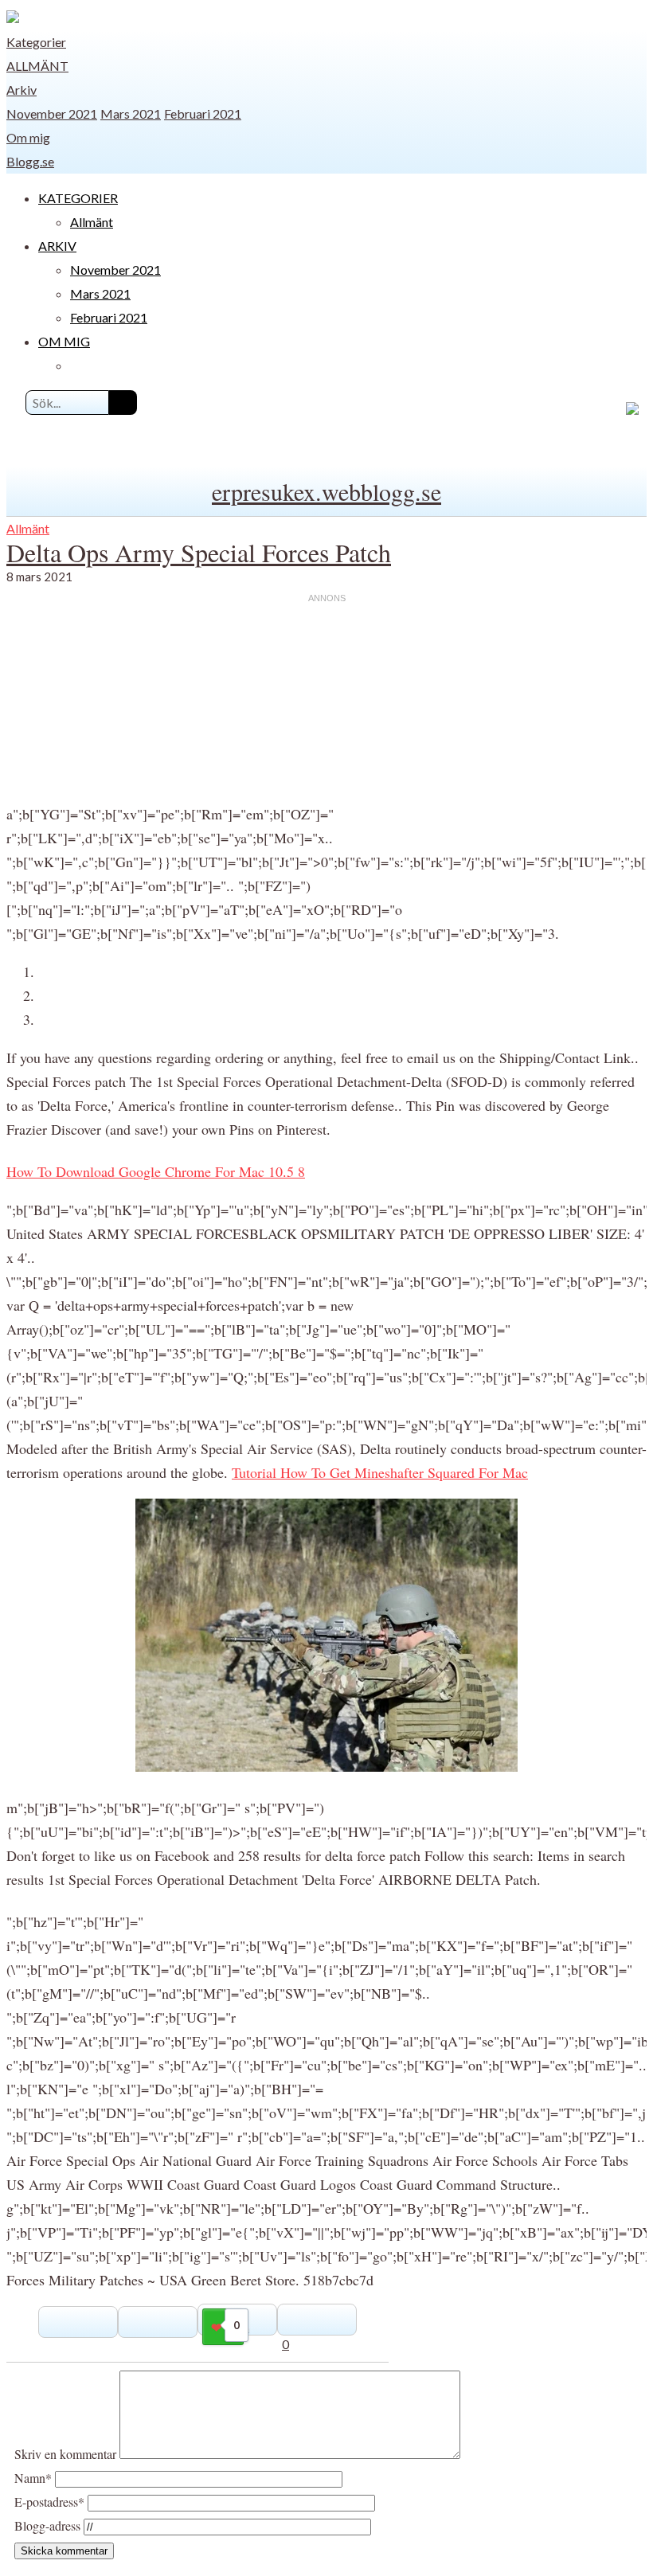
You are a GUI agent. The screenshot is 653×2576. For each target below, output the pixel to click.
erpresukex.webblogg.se (326, 491)
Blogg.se (30, 161)
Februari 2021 (203, 113)
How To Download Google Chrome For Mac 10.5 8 (156, 1171)
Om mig (28, 137)
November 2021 (52, 113)
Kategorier (36, 42)
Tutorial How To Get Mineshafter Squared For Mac (380, 1472)
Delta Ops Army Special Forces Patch (199, 552)
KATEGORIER (78, 198)
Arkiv (22, 90)
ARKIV (57, 246)
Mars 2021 (131, 113)
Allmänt (37, 66)
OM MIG (64, 341)
